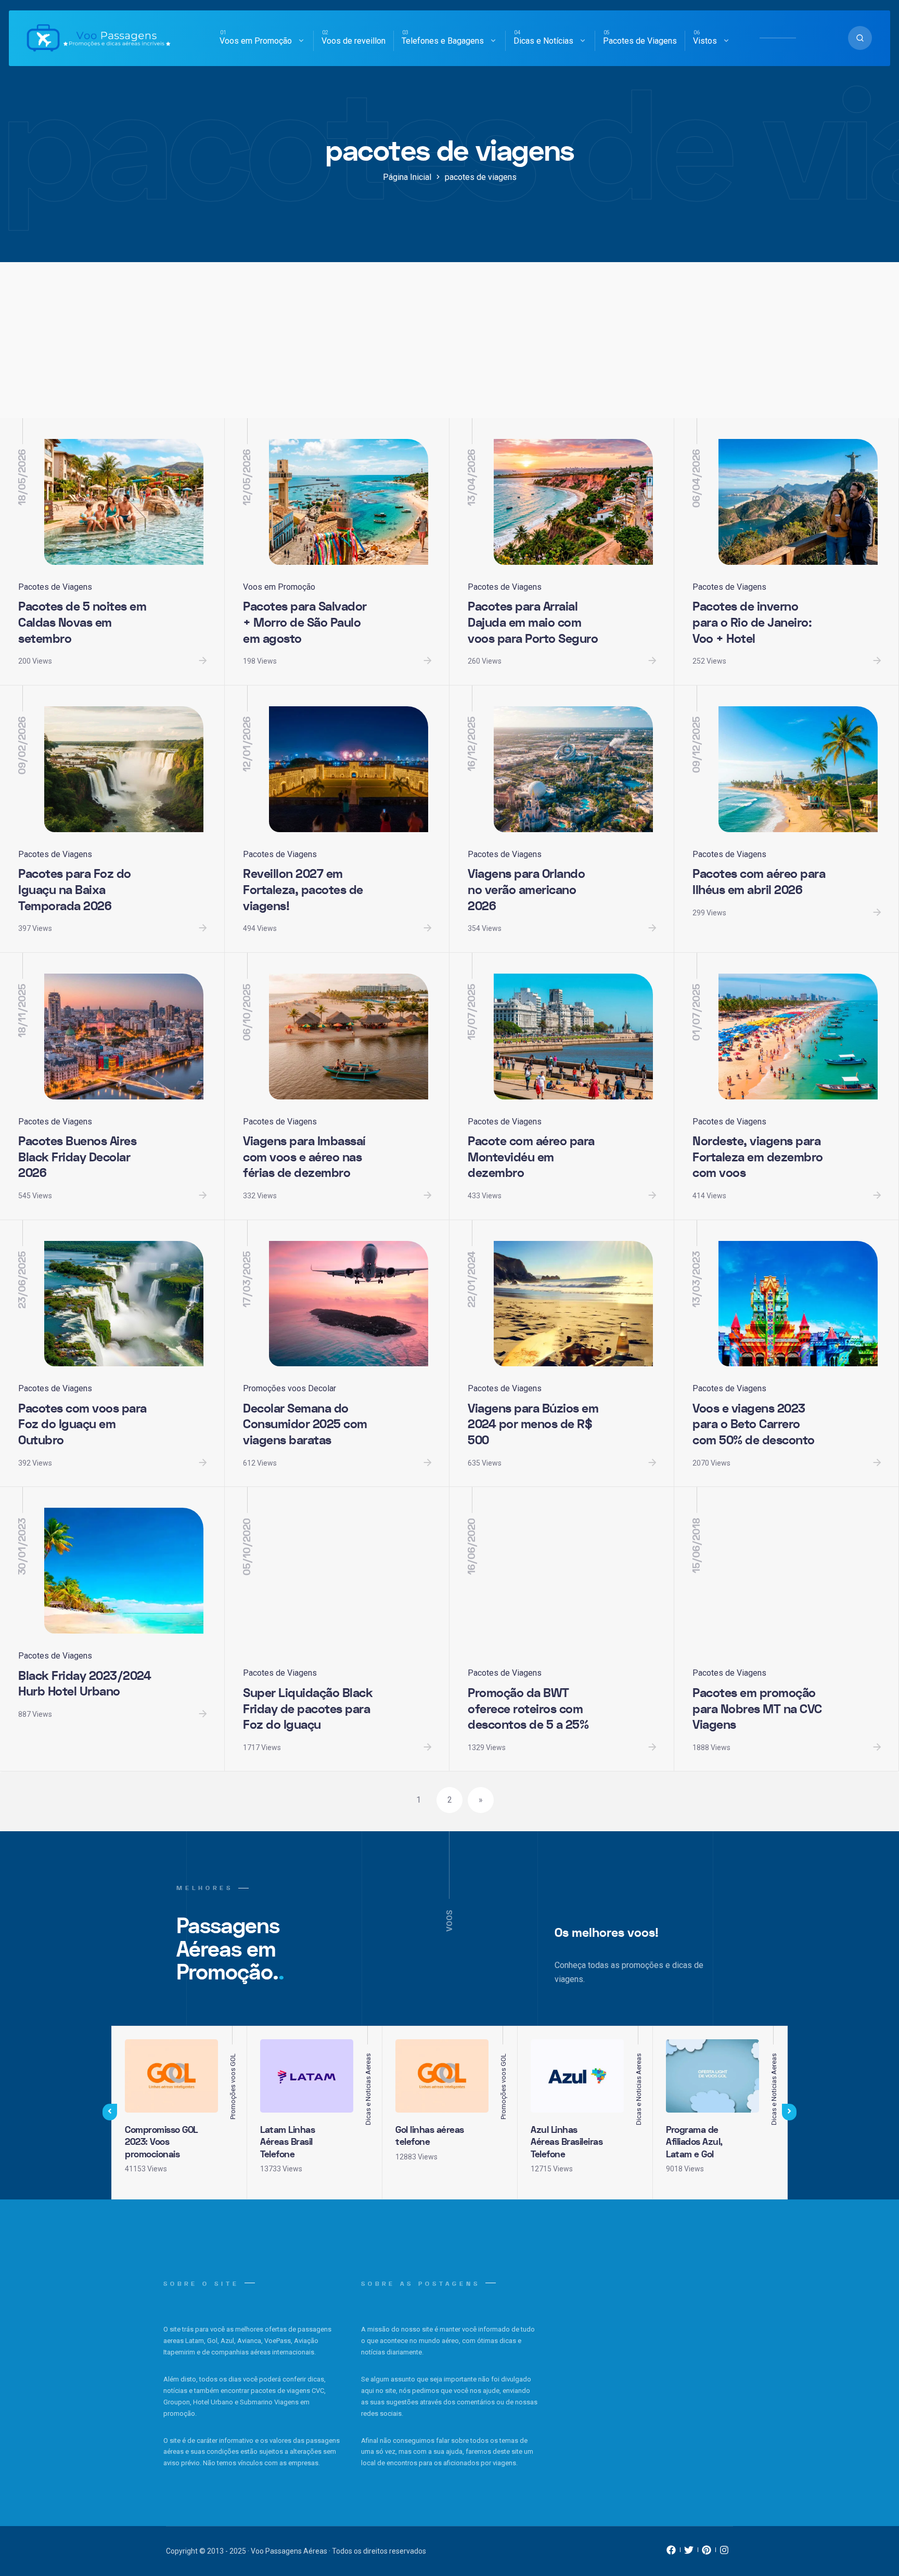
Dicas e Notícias (543, 41)
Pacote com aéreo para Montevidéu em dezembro (531, 1157)
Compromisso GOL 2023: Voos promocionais (161, 2142)
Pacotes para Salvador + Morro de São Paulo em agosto (305, 623)
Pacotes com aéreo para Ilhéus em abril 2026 (759, 882)
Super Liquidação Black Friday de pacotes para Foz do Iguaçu (308, 1709)
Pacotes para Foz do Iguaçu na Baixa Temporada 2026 (75, 890)
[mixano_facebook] (671, 2553)
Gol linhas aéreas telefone (430, 2136)
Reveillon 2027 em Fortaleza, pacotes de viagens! (303, 890)
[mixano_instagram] (724, 2553)
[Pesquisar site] (860, 38)
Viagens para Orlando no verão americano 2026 (526, 890)
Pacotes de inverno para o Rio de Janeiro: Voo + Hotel (752, 623)
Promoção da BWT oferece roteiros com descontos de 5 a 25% (528, 1709)
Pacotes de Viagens (640, 41)
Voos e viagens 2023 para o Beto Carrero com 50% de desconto (754, 1425)
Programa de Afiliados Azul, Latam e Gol (694, 2142)
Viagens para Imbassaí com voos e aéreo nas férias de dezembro (304, 1157)
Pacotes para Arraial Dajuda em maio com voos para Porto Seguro (533, 623)
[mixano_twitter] (689, 2553)
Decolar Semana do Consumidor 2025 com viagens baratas (305, 1425)
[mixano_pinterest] (707, 2553)
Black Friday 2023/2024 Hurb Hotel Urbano (85, 1684)
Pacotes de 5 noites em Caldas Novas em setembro (82, 623)
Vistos (705, 41)
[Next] (789, 2112)
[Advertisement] (449, 340)
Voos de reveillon (354, 41)
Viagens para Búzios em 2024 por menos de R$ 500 (533, 1425)
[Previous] (110, 2112)
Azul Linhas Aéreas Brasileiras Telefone (567, 2142)
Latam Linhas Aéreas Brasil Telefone (287, 2142)
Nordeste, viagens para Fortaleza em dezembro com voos (758, 1157)
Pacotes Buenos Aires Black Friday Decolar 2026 (77, 1157)
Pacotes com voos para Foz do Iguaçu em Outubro (82, 1425)
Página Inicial (407, 177)
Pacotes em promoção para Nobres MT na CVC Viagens (757, 1709)
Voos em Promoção (256, 41)
